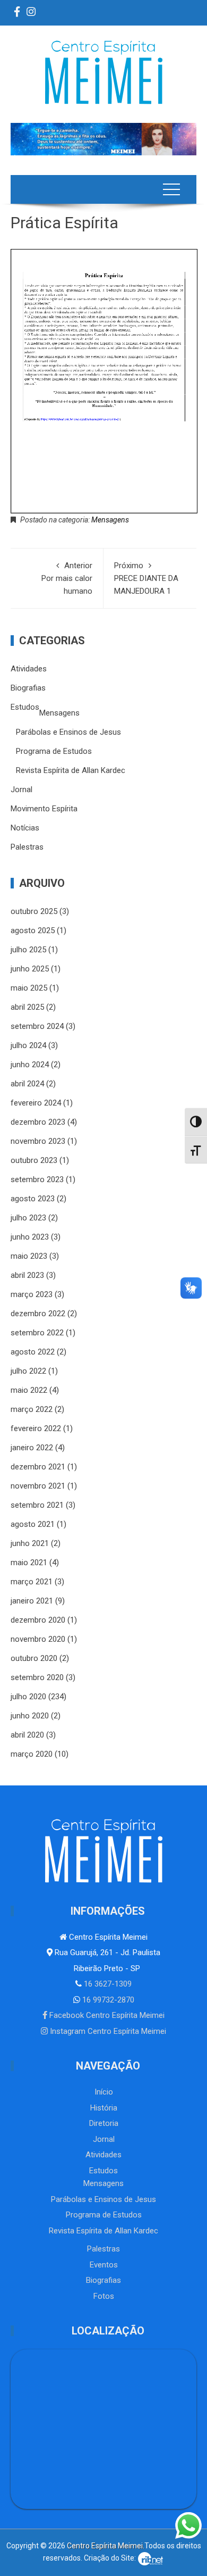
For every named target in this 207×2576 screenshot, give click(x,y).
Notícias (25, 828)
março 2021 (32, 1582)
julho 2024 (28, 1045)
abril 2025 (27, 1007)
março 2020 (32, 1754)
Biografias (28, 688)
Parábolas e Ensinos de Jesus (68, 732)
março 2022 (32, 1409)
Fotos (104, 2296)
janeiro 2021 (32, 1601)
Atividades (29, 669)
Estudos (25, 707)
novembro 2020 (38, 1639)
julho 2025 (28, 950)
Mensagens (110, 520)
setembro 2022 (37, 1333)
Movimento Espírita (44, 809)
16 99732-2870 (107, 2000)
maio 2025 (29, 988)
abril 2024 (27, 1084)
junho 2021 (30, 1543)
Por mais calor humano (67, 578)
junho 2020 (30, 1716)
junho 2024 (30, 1065)
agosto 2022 (33, 1352)
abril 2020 (27, 1735)
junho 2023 (30, 1237)
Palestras (27, 847)
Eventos (104, 2265)
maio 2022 (29, 1390)
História (104, 2108)
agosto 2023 (33, 1199)
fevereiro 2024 (36, 1103)
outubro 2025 (34, 911)
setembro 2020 (37, 1677)
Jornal (21, 790)
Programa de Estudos (54, 751)
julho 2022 (28, 1371)
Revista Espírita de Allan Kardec (71, 770)
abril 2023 (27, 1275)
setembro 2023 (37, 1179)
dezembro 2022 (38, 1314)
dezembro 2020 (38, 1620)
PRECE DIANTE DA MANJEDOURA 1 (146, 578)
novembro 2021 (38, 1486)
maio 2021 (29, 1563)
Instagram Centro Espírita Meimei (107, 2031)
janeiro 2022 (32, 1448)
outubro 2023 (34, 1160)
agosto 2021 (33, 1524)
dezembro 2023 (38, 1122)
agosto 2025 (33, 930)
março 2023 (32, 1294)
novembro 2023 (38, 1141)
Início (104, 2092)
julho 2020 (28, 1697)
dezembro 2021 (38, 1467)
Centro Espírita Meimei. (106, 2546)
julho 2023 (28, 1218)
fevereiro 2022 (36, 1428)
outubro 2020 (34, 1658)
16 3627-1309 (107, 1984)
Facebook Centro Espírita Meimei (106, 2015)
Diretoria (104, 2123)
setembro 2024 (37, 1026)
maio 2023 (29, 1256)
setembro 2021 (37, 1505)
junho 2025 (30, 969)
